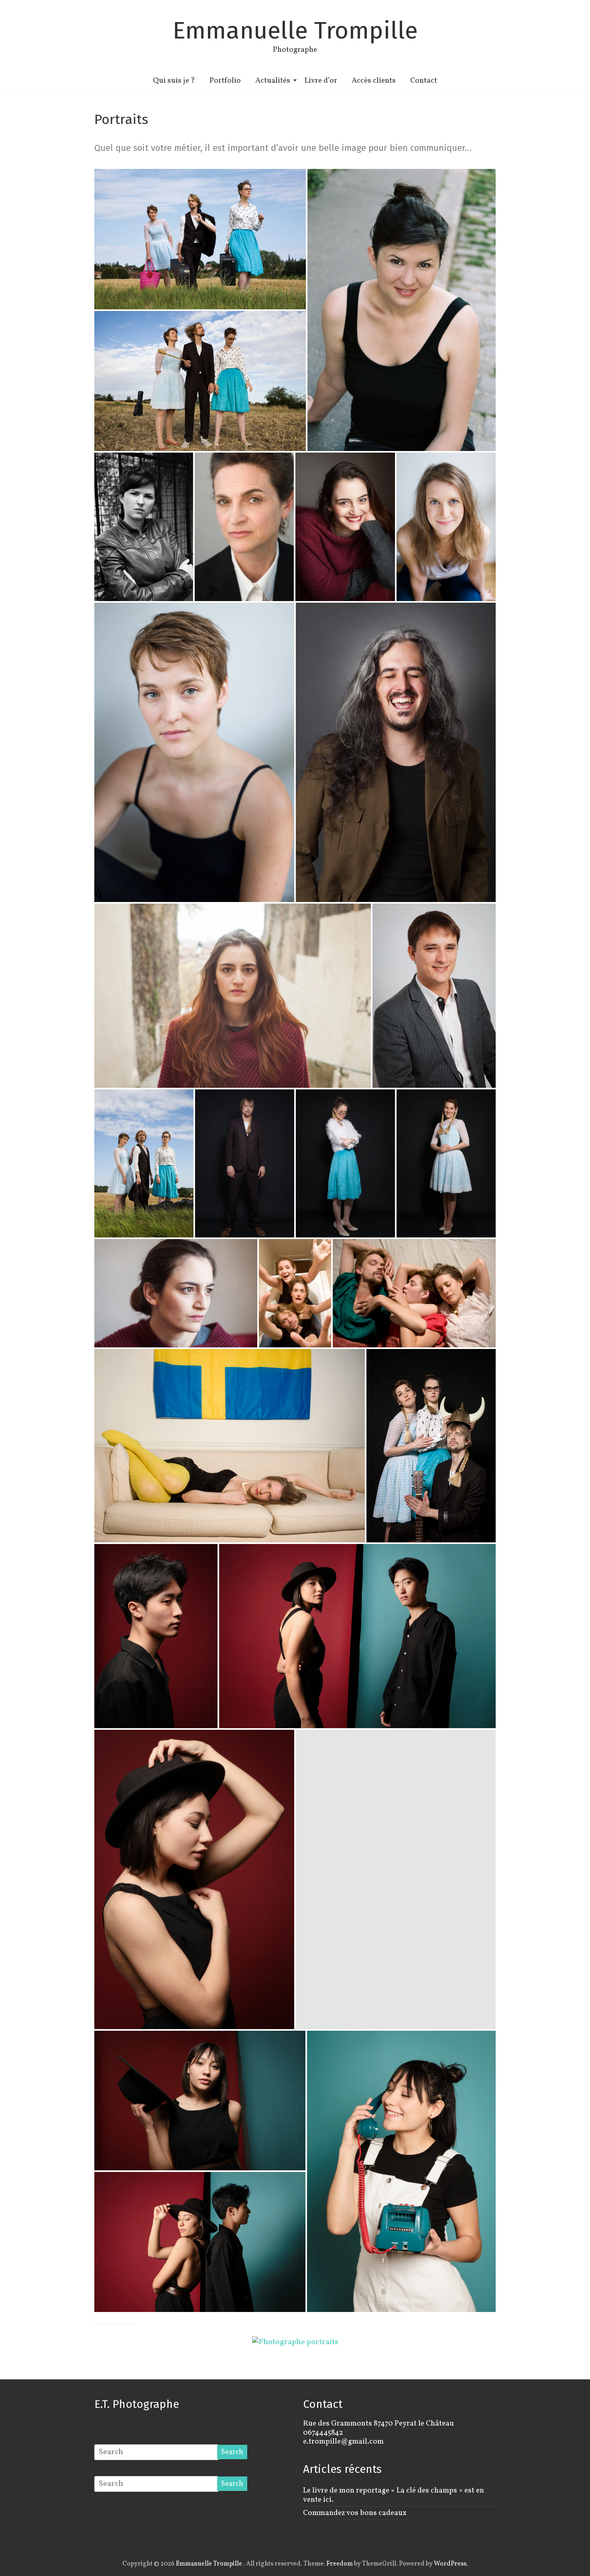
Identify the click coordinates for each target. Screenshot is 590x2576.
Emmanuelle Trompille (295, 30)
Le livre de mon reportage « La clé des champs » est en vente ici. (394, 2495)
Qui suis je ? (174, 81)
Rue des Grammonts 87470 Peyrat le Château (378, 2424)
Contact (424, 81)
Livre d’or (321, 81)
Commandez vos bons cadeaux (355, 2513)
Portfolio (225, 81)
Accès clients (374, 81)
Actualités (273, 81)
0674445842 (323, 2433)
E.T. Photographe (137, 2404)
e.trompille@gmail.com (343, 2442)
